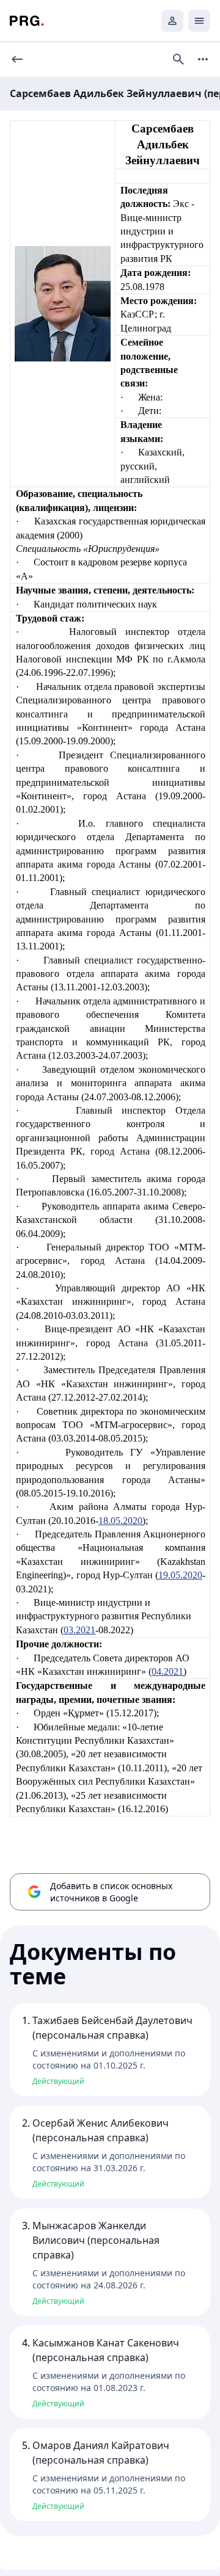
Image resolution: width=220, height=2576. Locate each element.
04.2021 (167, 1671)
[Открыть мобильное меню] (199, 21)
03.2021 (79, 1630)
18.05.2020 (120, 1521)
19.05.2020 (180, 1575)
